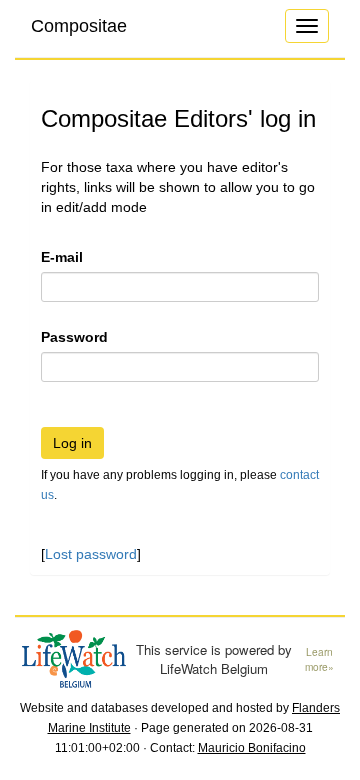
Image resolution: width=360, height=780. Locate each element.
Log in (72, 443)
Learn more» (319, 659)
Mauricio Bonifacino (252, 748)
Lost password (91, 554)
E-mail (62, 257)
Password (74, 337)
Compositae (79, 26)
